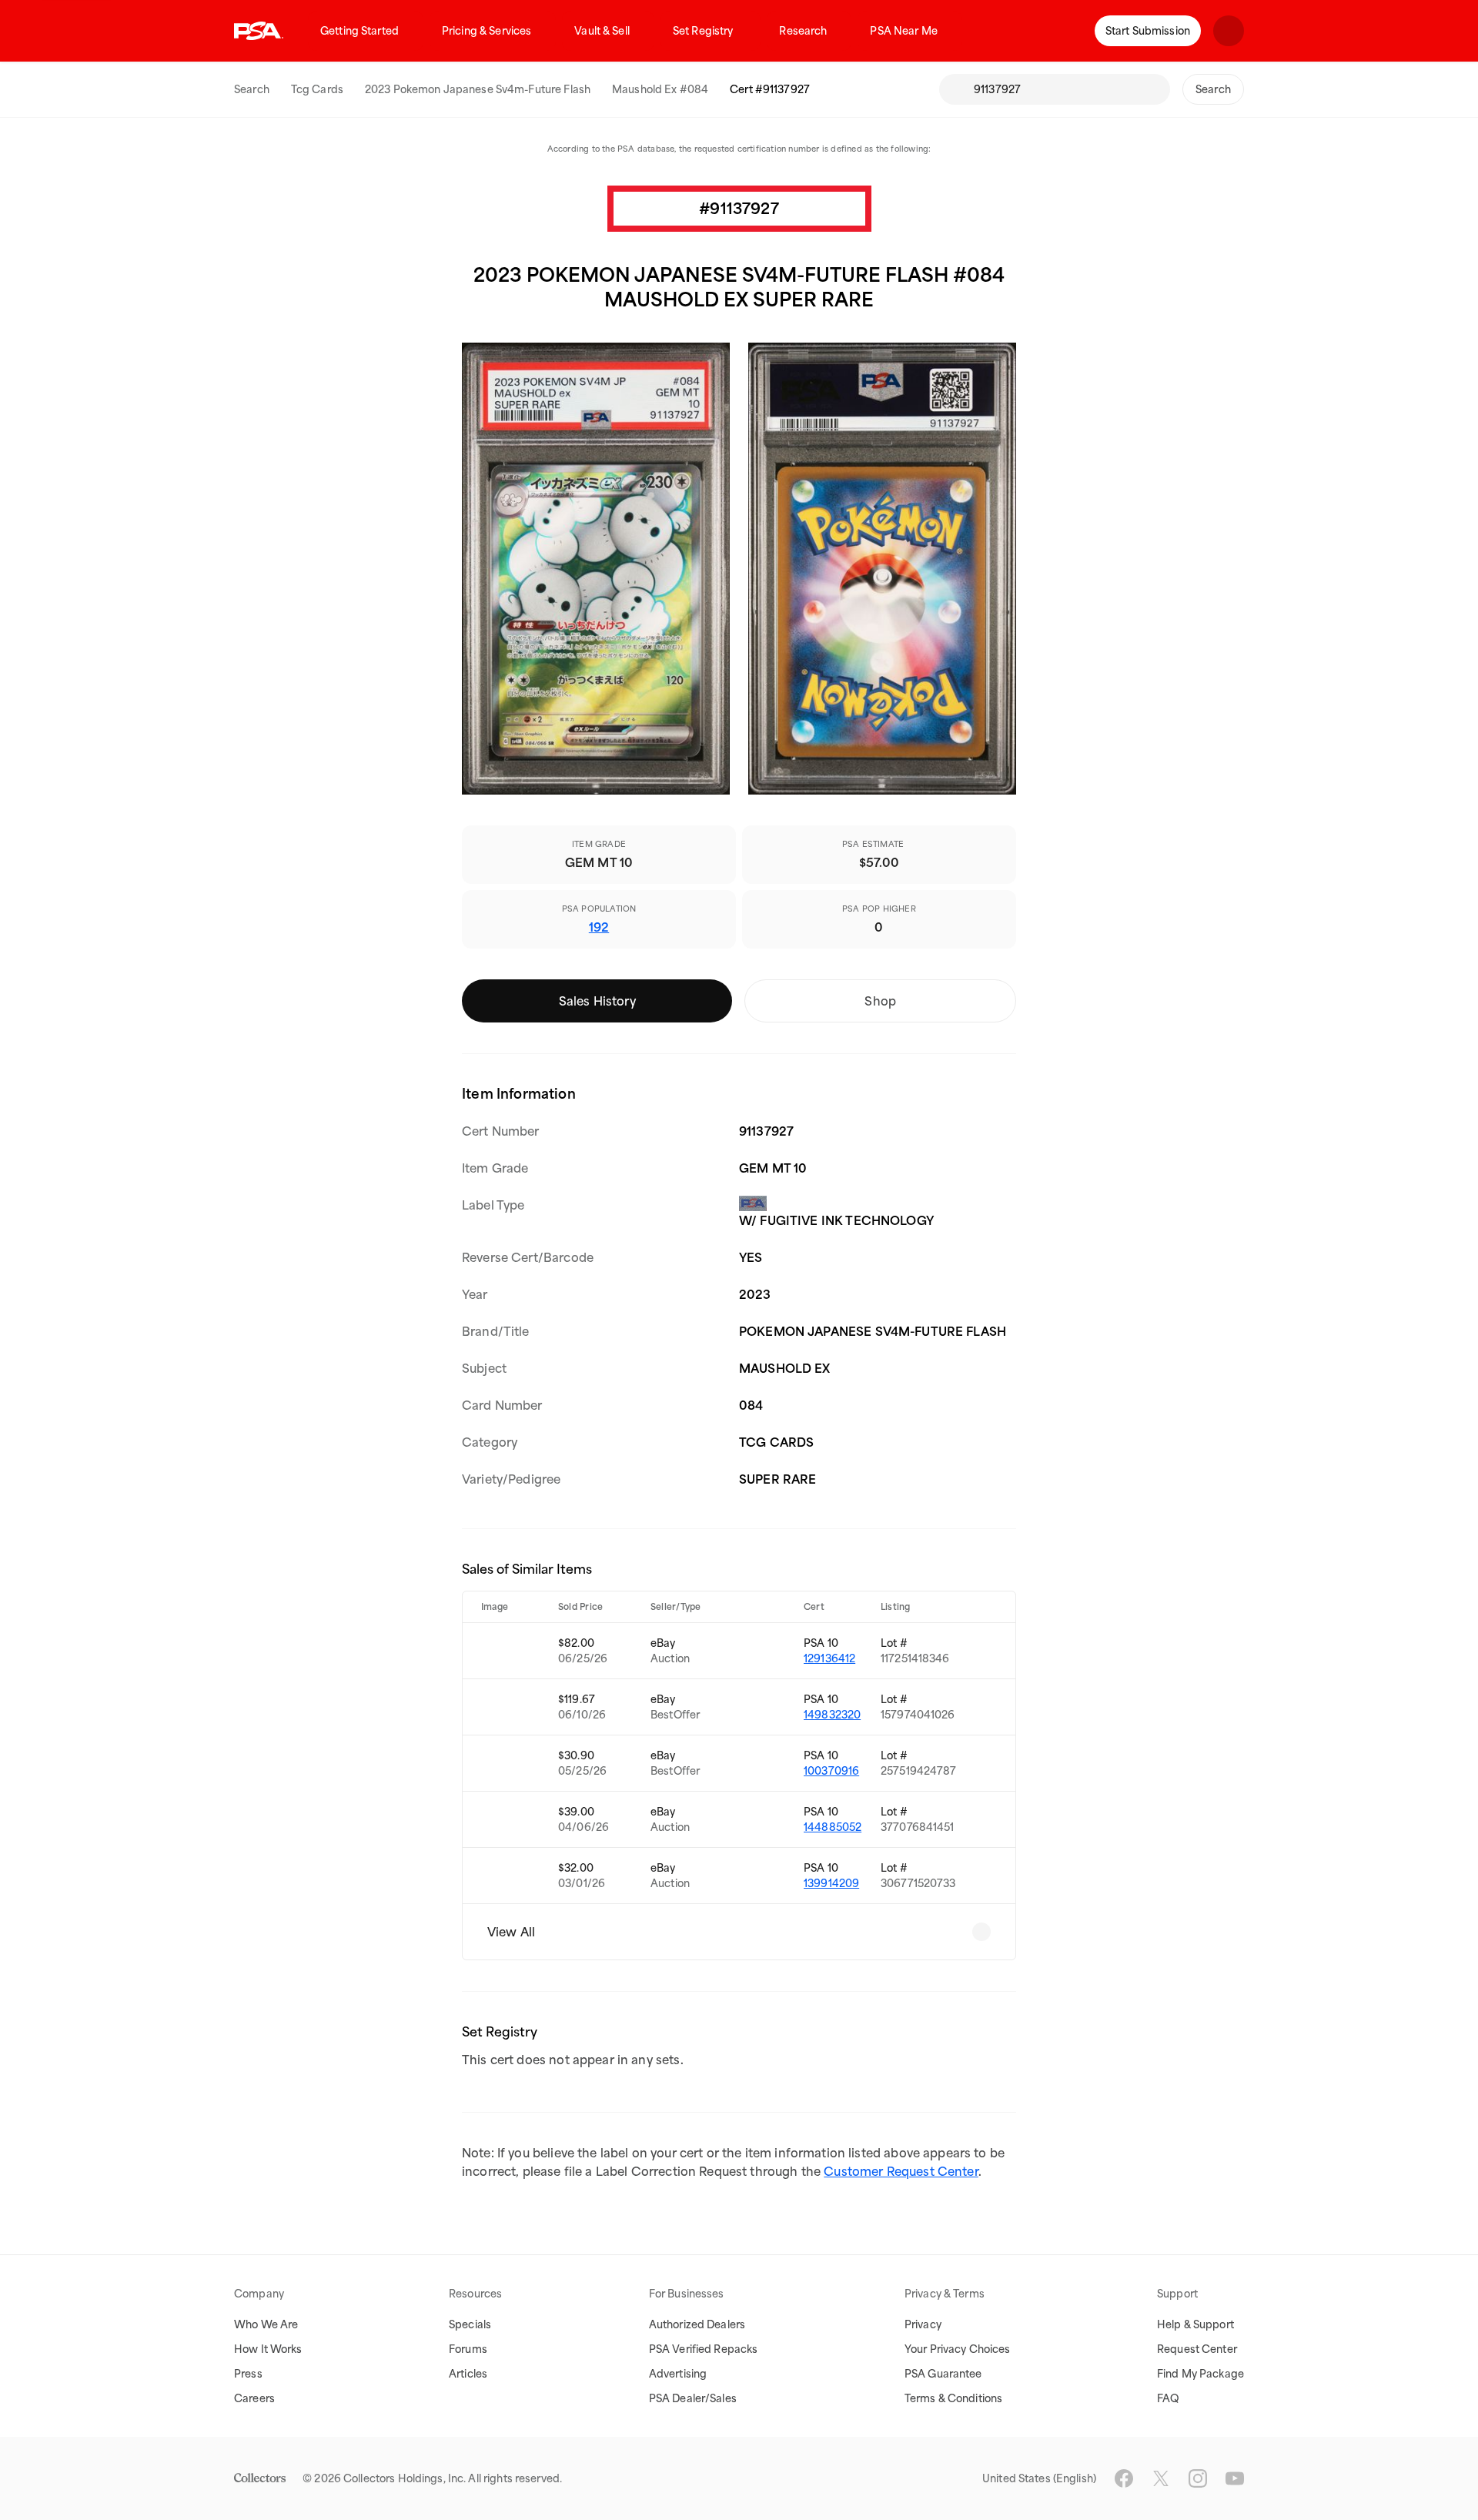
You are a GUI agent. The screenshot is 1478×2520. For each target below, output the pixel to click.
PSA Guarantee (943, 2374)
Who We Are (266, 2324)
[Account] (1229, 31)
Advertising (678, 2374)
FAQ (1168, 2398)
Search (252, 89)
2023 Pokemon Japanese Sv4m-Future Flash (478, 89)
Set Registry (703, 31)
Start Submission (1148, 31)
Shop (880, 1001)
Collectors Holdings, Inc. (405, 2478)
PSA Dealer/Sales (693, 2398)
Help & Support (1195, 2324)
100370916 (831, 1771)
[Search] (956, 89)
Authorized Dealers (697, 2324)
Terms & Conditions (953, 2398)
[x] (1161, 2478)
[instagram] (1198, 2478)
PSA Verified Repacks (704, 2349)
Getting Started (359, 31)
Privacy (923, 2324)
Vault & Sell (602, 31)
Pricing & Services (487, 31)
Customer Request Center (901, 2171)
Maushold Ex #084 (660, 89)
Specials (470, 2324)
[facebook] (1124, 2478)
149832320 (832, 1715)
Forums (468, 2349)
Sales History (597, 1001)
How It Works (268, 2349)
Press (248, 2374)
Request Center (1197, 2349)
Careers (254, 2398)
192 (599, 927)
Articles (468, 2374)
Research (803, 31)
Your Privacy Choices (958, 2349)
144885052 (833, 1827)
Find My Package (1200, 2374)
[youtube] (1235, 2478)
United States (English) (1039, 2478)
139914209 (831, 1883)
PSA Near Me (903, 31)
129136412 (829, 1658)
